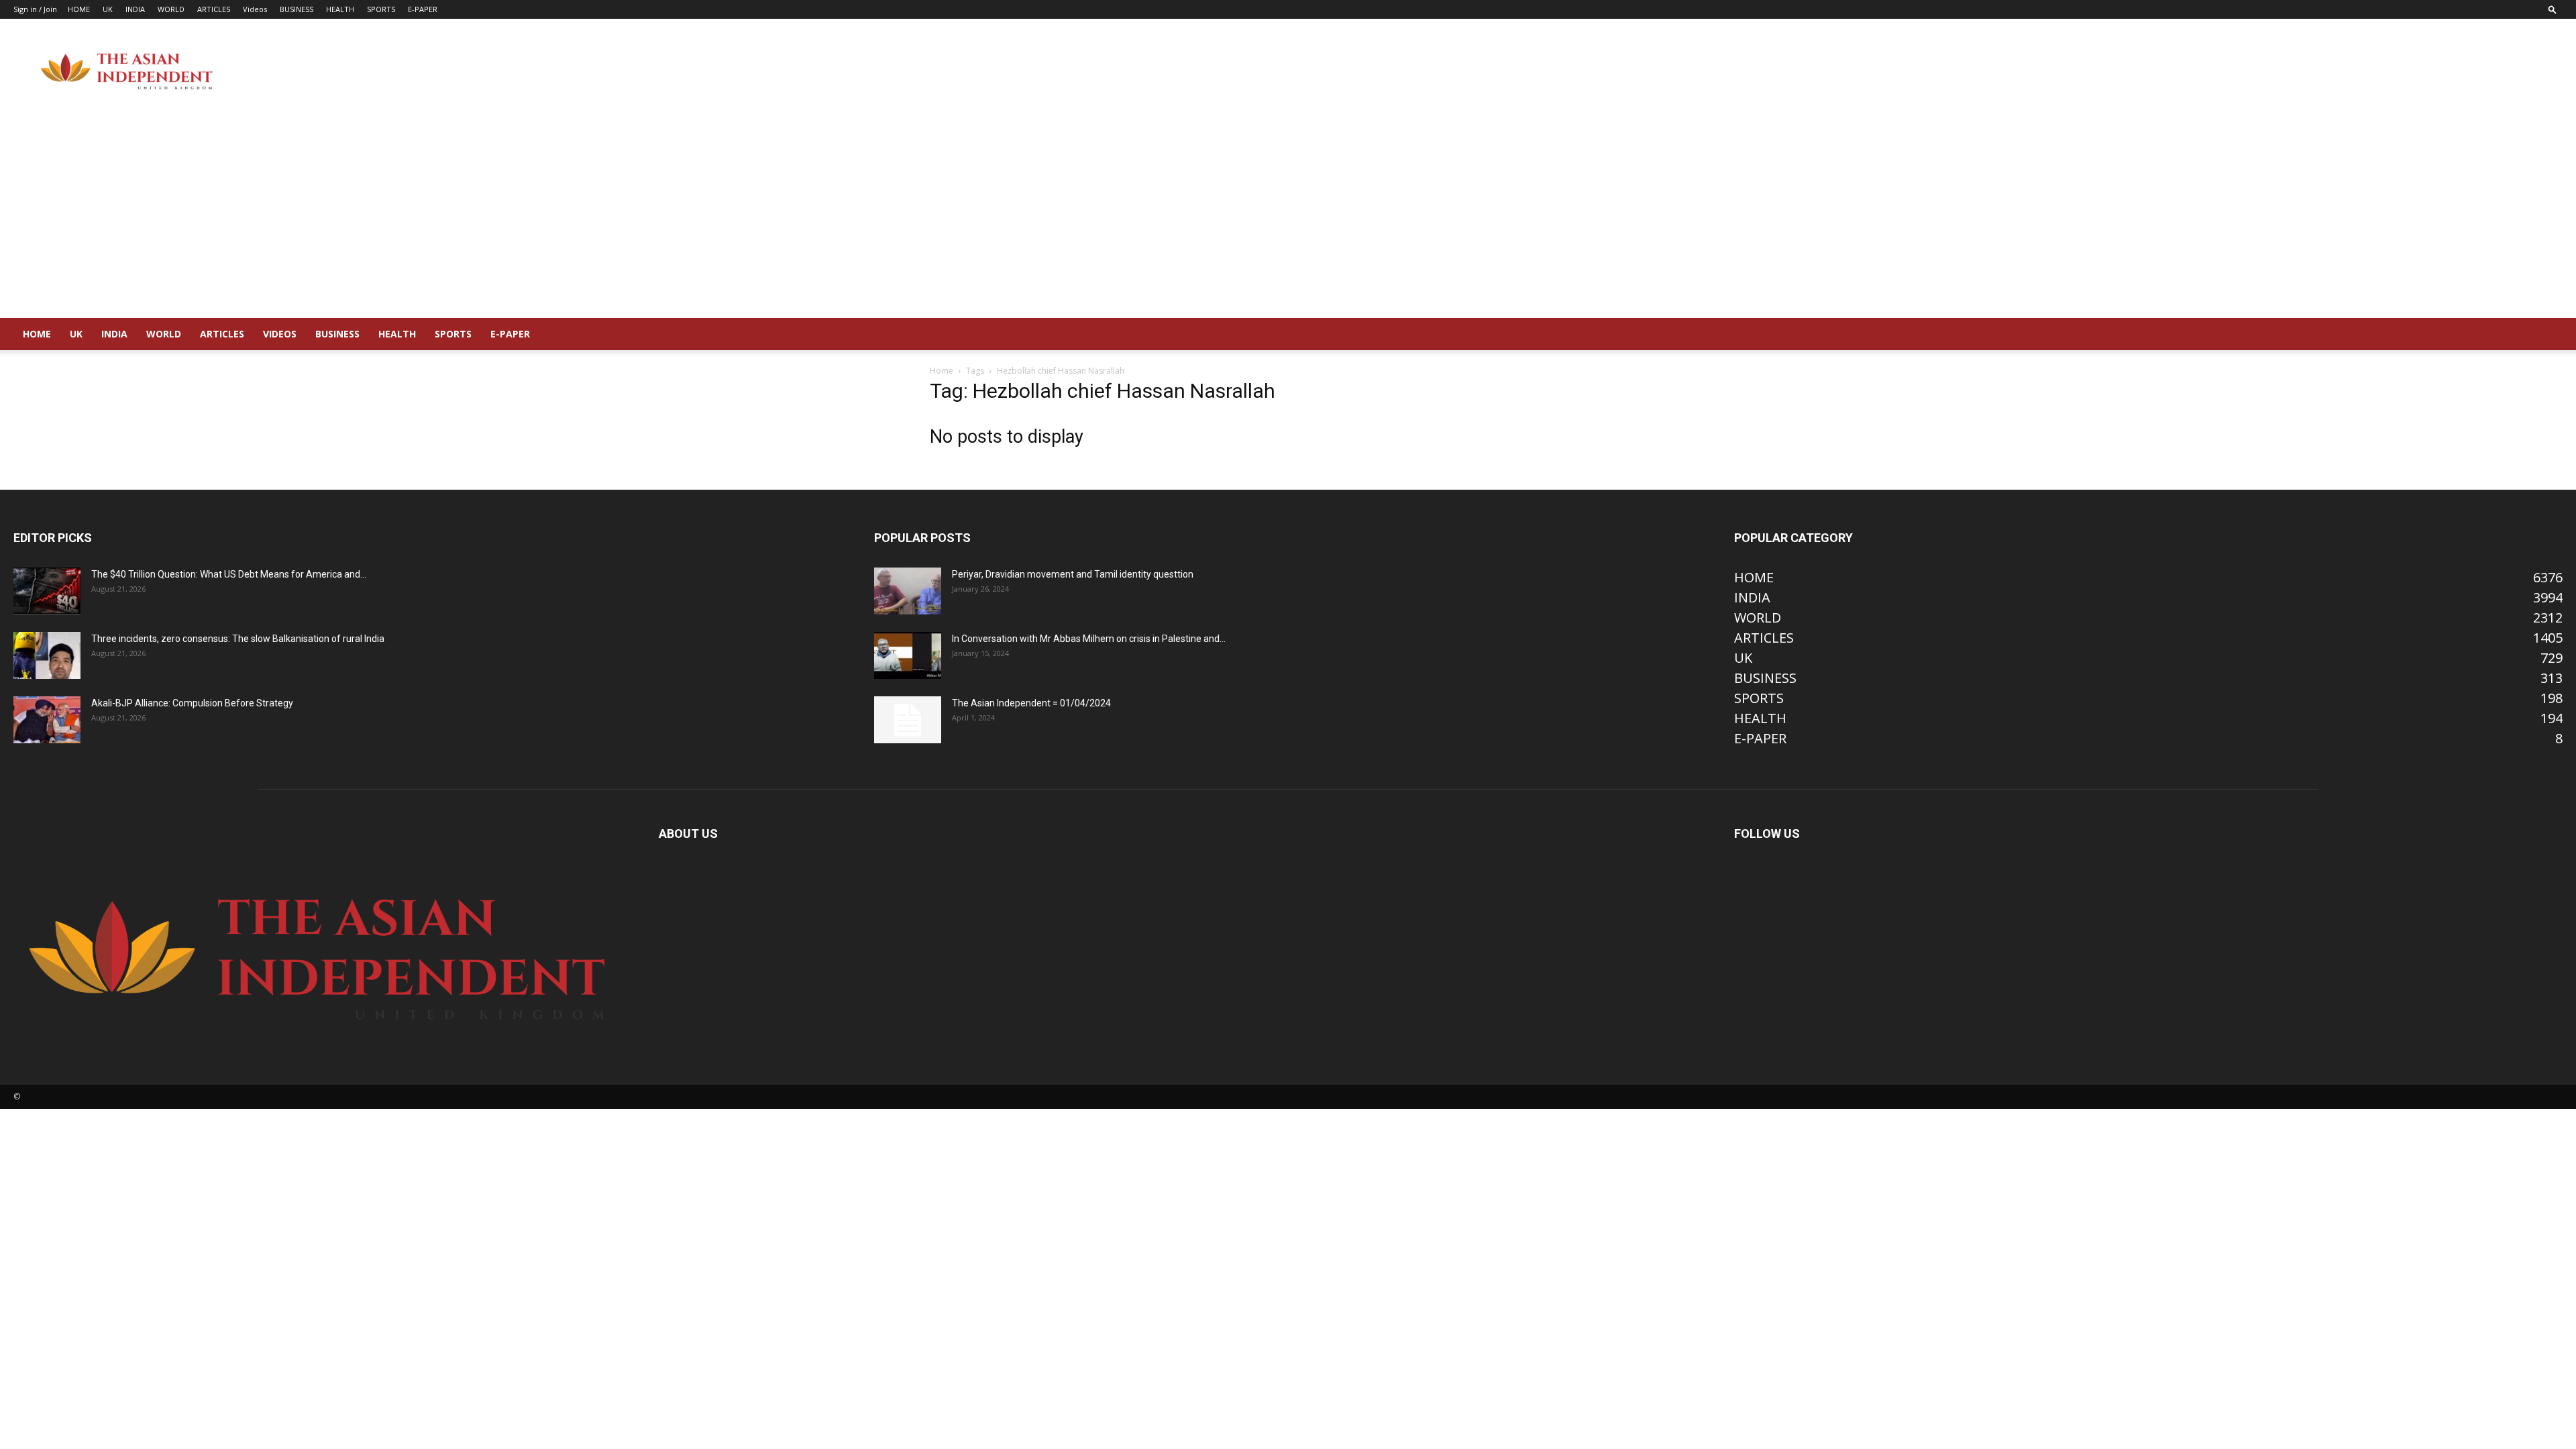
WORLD (171, 9)
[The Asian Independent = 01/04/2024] (908, 720)
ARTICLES (214, 9)
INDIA (135, 9)
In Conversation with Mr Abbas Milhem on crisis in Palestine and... (1089, 639)
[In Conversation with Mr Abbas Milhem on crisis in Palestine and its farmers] (908, 655)
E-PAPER (423, 9)
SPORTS (381, 9)
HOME (79, 9)
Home (942, 371)
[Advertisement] (1288, 217)
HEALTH (340, 9)
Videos (255, 9)
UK (108, 9)
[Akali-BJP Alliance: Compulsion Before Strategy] (47, 720)
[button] (2553, 9)
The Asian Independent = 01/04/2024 (1031, 703)
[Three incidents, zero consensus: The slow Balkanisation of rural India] (47, 655)
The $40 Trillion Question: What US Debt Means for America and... (229, 574)
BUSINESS (297, 9)
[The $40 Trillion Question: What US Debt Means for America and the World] (47, 591)
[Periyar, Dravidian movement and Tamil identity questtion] (908, 591)
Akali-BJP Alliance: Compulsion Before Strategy (192, 703)
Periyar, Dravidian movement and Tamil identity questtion (1073, 574)
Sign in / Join (35, 9)
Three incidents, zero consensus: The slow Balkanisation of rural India (238, 639)
